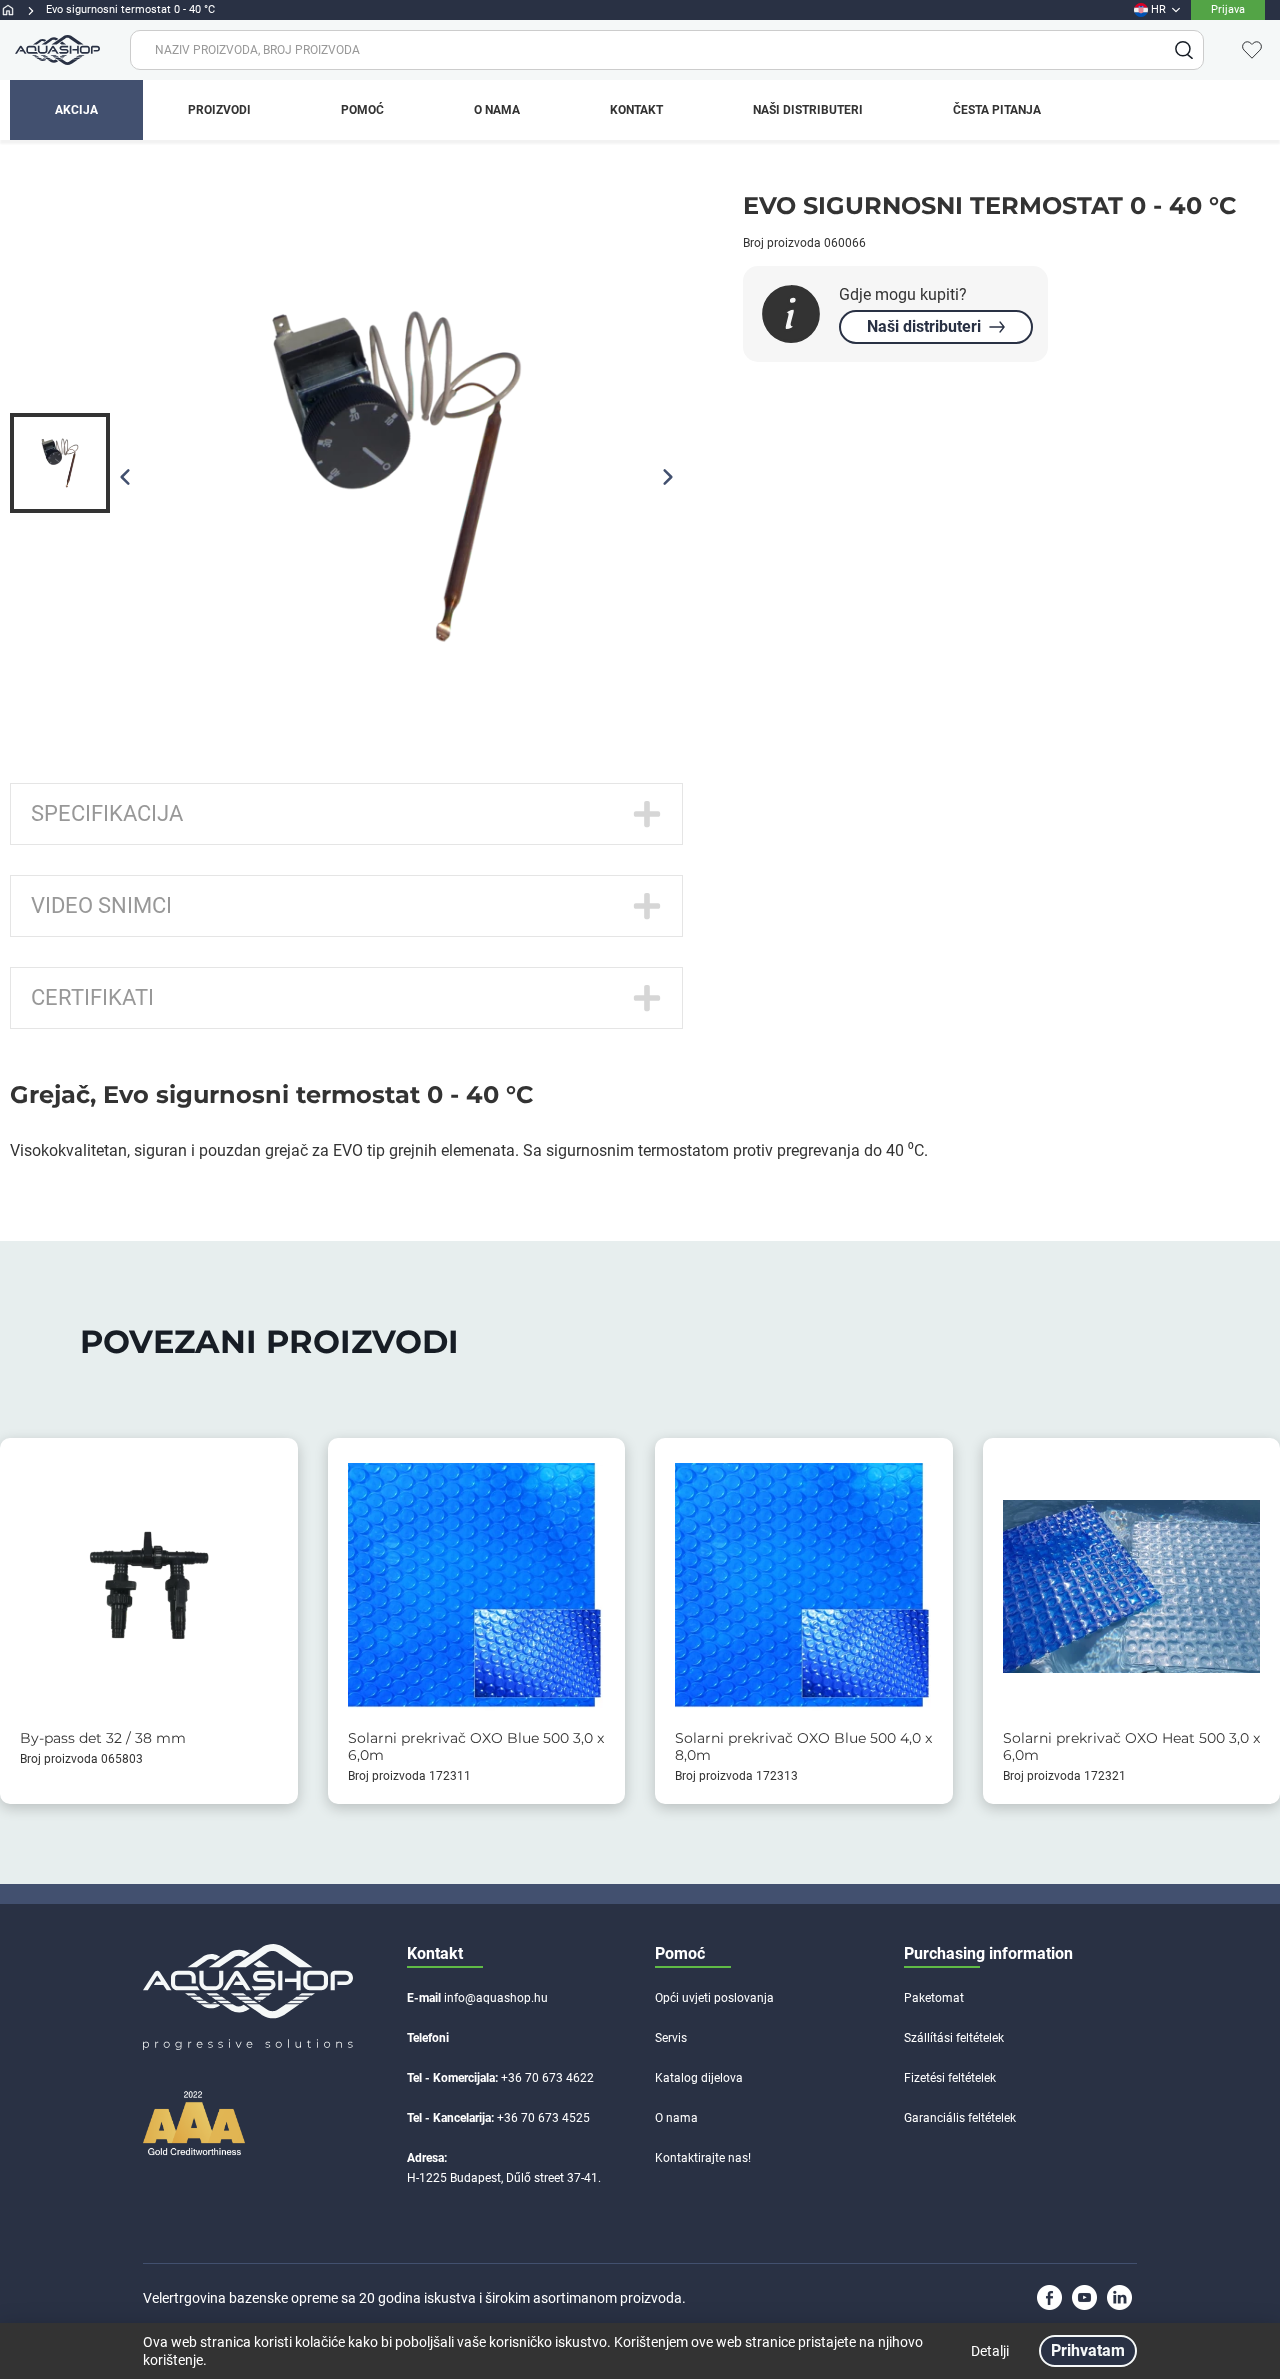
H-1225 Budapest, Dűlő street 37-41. (504, 2178)
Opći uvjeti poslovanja (714, 1998)
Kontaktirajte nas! (703, 2158)
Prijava (1228, 9)
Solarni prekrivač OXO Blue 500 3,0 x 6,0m (476, 1747)
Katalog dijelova (699, 2078)
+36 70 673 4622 (547, 2078)
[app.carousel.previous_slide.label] (125, 477)
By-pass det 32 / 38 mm (103, 1738)
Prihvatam (1088, 2350)
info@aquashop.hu (496, 1998)
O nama (676, 2118)
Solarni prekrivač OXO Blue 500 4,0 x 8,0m (803, 1747)
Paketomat (934, 1998)
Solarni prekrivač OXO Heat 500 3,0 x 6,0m (1131, 1747)
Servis (671, 2038)
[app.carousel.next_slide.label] (668, 477)
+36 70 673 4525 (543, 2118)
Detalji (990, 2351)
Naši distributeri (924, 326)
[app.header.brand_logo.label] (55, 50)
